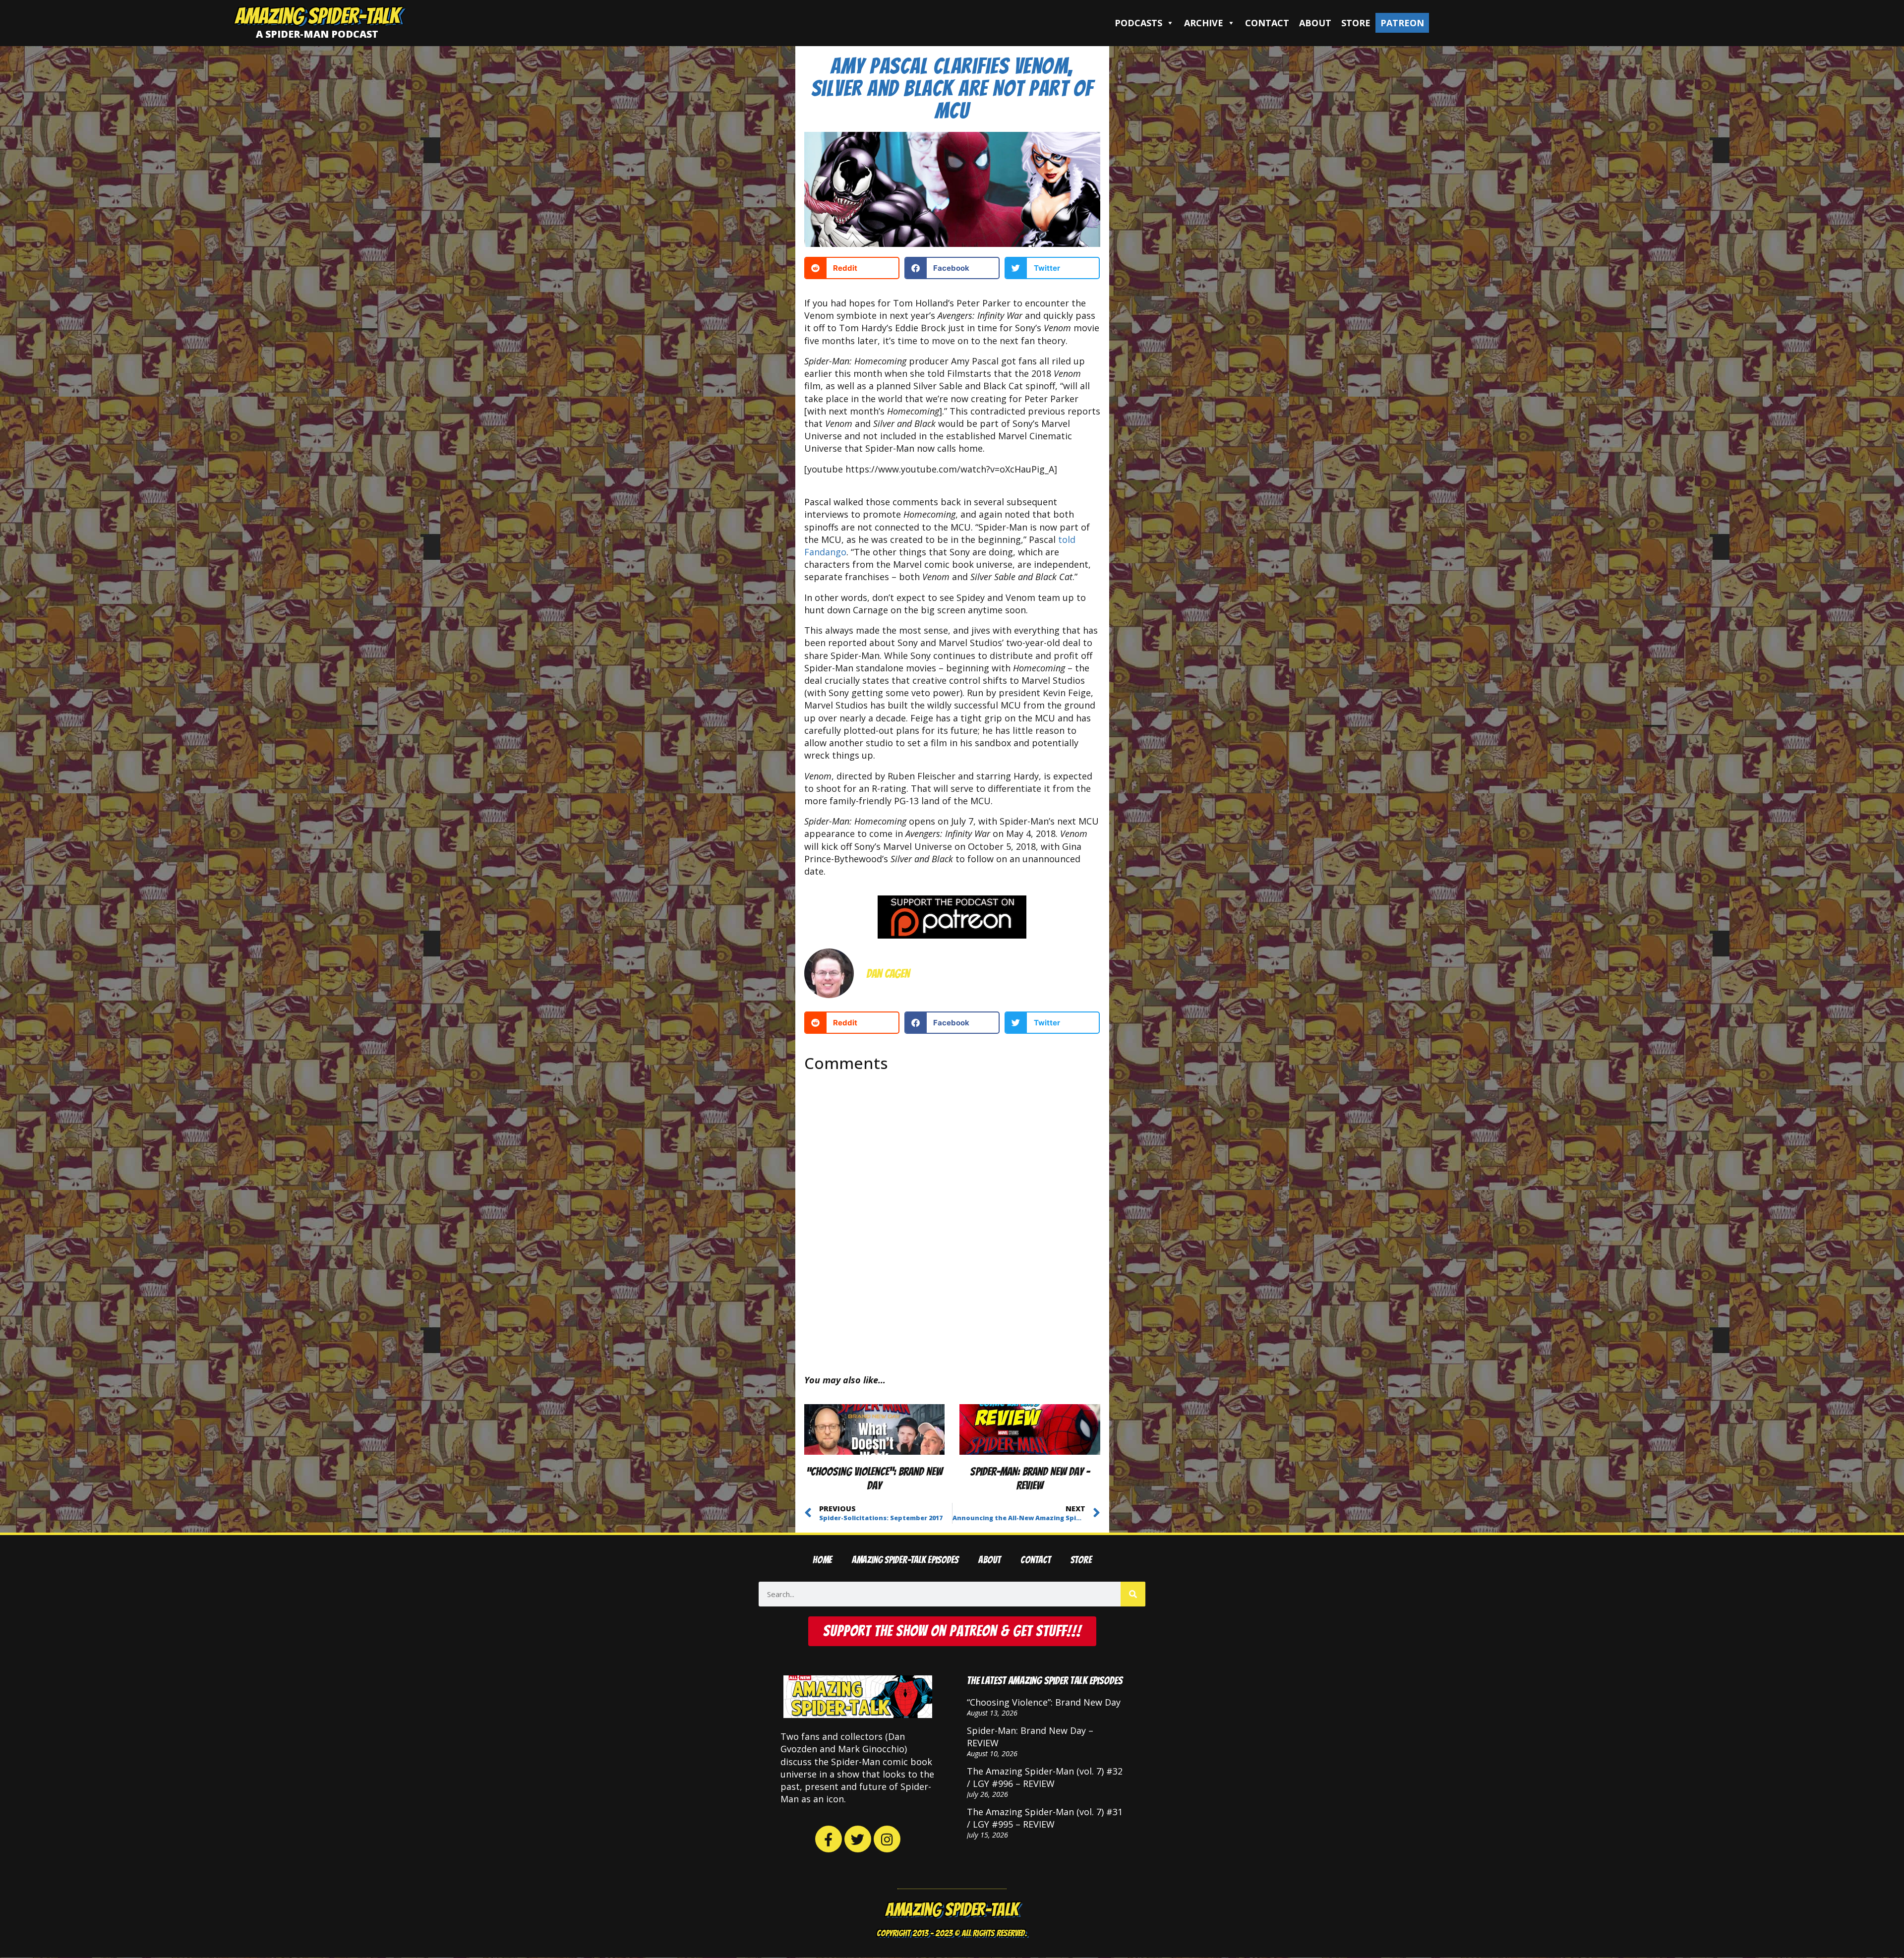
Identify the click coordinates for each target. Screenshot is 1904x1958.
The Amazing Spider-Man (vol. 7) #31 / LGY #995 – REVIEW (1045, 1818)
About (1315, 23)
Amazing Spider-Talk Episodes (905, 1560)
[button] (852, 268)
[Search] (1133, 1594)
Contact (1267, 23)
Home (822, 1560)
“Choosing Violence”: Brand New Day (1044, 1702)
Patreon (1402, 23)
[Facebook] (829, 1839)
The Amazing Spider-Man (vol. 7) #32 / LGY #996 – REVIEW (1045, 1777)
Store (1356, 23)
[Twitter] (858, 1839)
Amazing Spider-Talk (317, 16)
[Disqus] (952, 1215)
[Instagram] (887, 1839)
